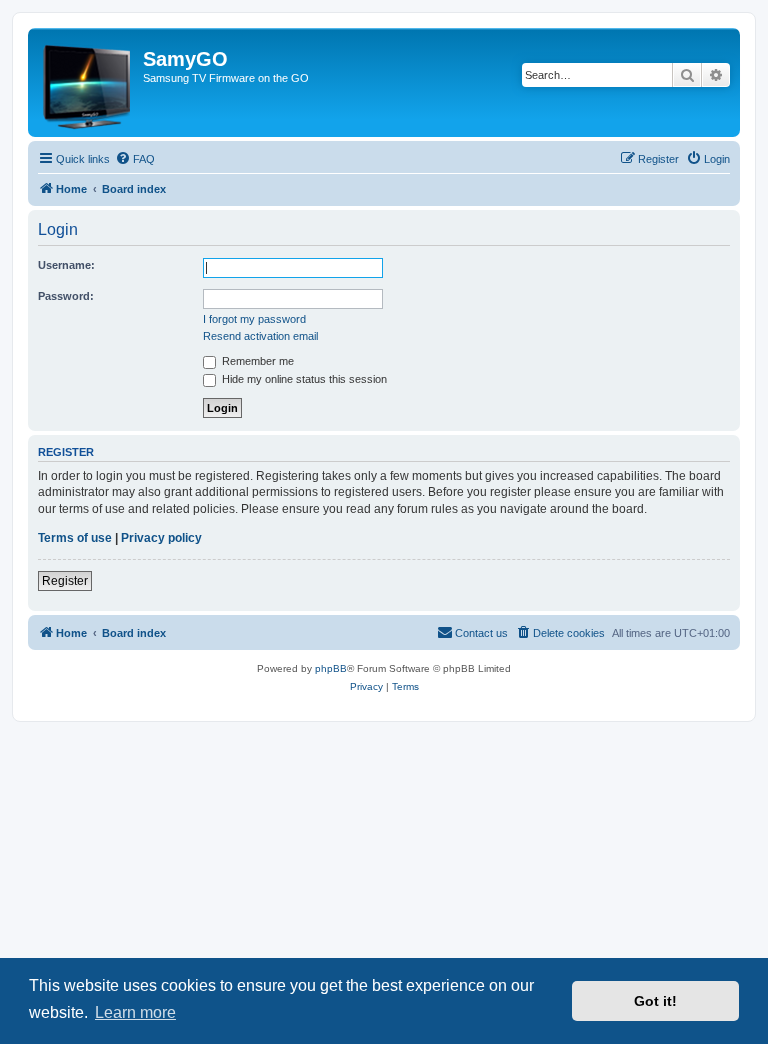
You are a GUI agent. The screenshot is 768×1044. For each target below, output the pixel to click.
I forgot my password (254, 319)
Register (65, 581)
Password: (66, 296)
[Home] (88, 82)
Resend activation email (260, 336)
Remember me (256, 361)
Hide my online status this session (303, 379)
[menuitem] (135, 159)
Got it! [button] (655, 1001)
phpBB (331, 668)
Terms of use (75, 538)
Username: (66, 265)
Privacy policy (161, 538)
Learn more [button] (135, 1012)
